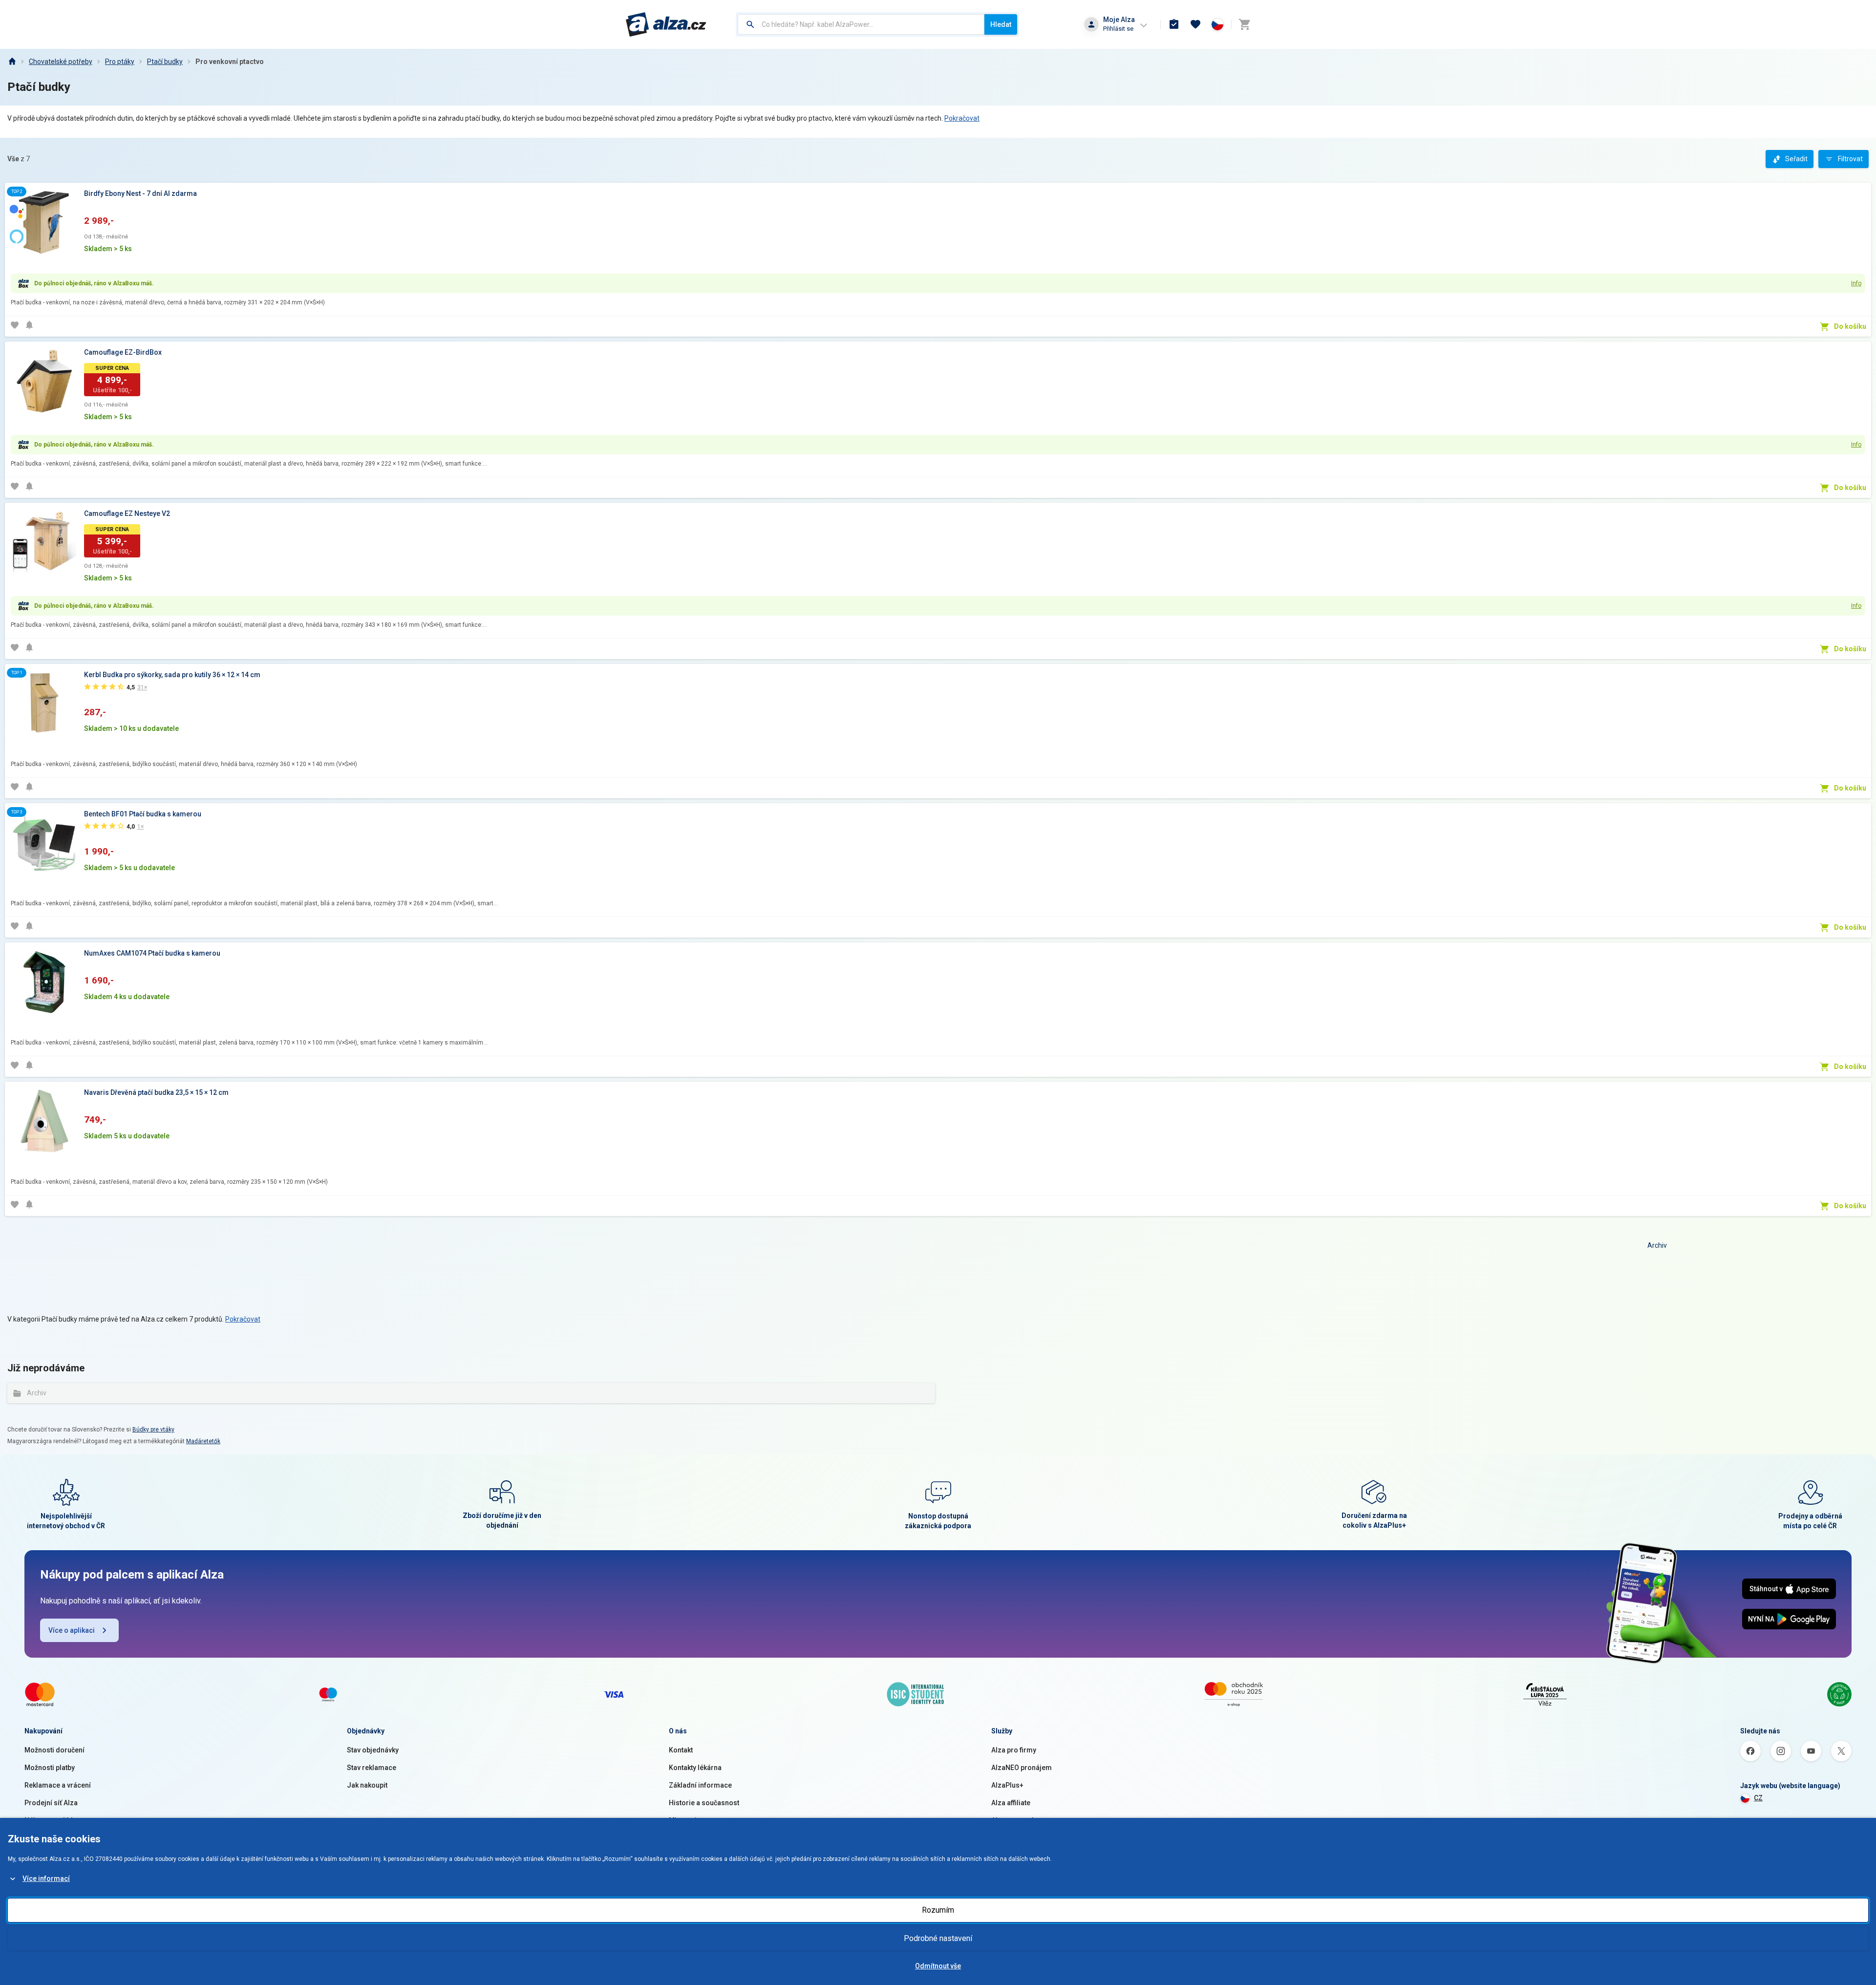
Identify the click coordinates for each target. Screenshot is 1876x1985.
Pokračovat (962, 118)
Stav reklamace (372, 1768)
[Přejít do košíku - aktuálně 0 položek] (1244, 24)
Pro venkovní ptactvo (230, 62)
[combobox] (861, 24)
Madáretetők (203, 1441)
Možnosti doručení (54, 1750)
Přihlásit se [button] (1118, 29)
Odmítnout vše (938, 1966)
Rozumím (938, 1910)
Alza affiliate (1011, 1803)
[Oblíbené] (1195, 24)
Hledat (1001, 24)
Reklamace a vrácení (58, 1785)
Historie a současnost (704, 1803)
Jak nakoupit (367, 1785)
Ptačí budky (165, 62)
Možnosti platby (50, 1768)
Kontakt (681, 1750)
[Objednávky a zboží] (1174, 24)
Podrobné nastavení (938, 1938)
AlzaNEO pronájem (1022, 1768)
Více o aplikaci (72, 1630)
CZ (1758, 1798)
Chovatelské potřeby (61, 62)
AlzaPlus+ (1007, 1785)
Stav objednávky (373, 1750)
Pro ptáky (120, 62)
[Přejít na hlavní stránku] (666, 24)
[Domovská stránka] (12, 62)
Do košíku (1850, 326)
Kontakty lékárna (695, 1768)
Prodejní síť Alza (51, 1803)
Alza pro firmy (1014, 1750)
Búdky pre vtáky (153, 1430)
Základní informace (700, 1785)
